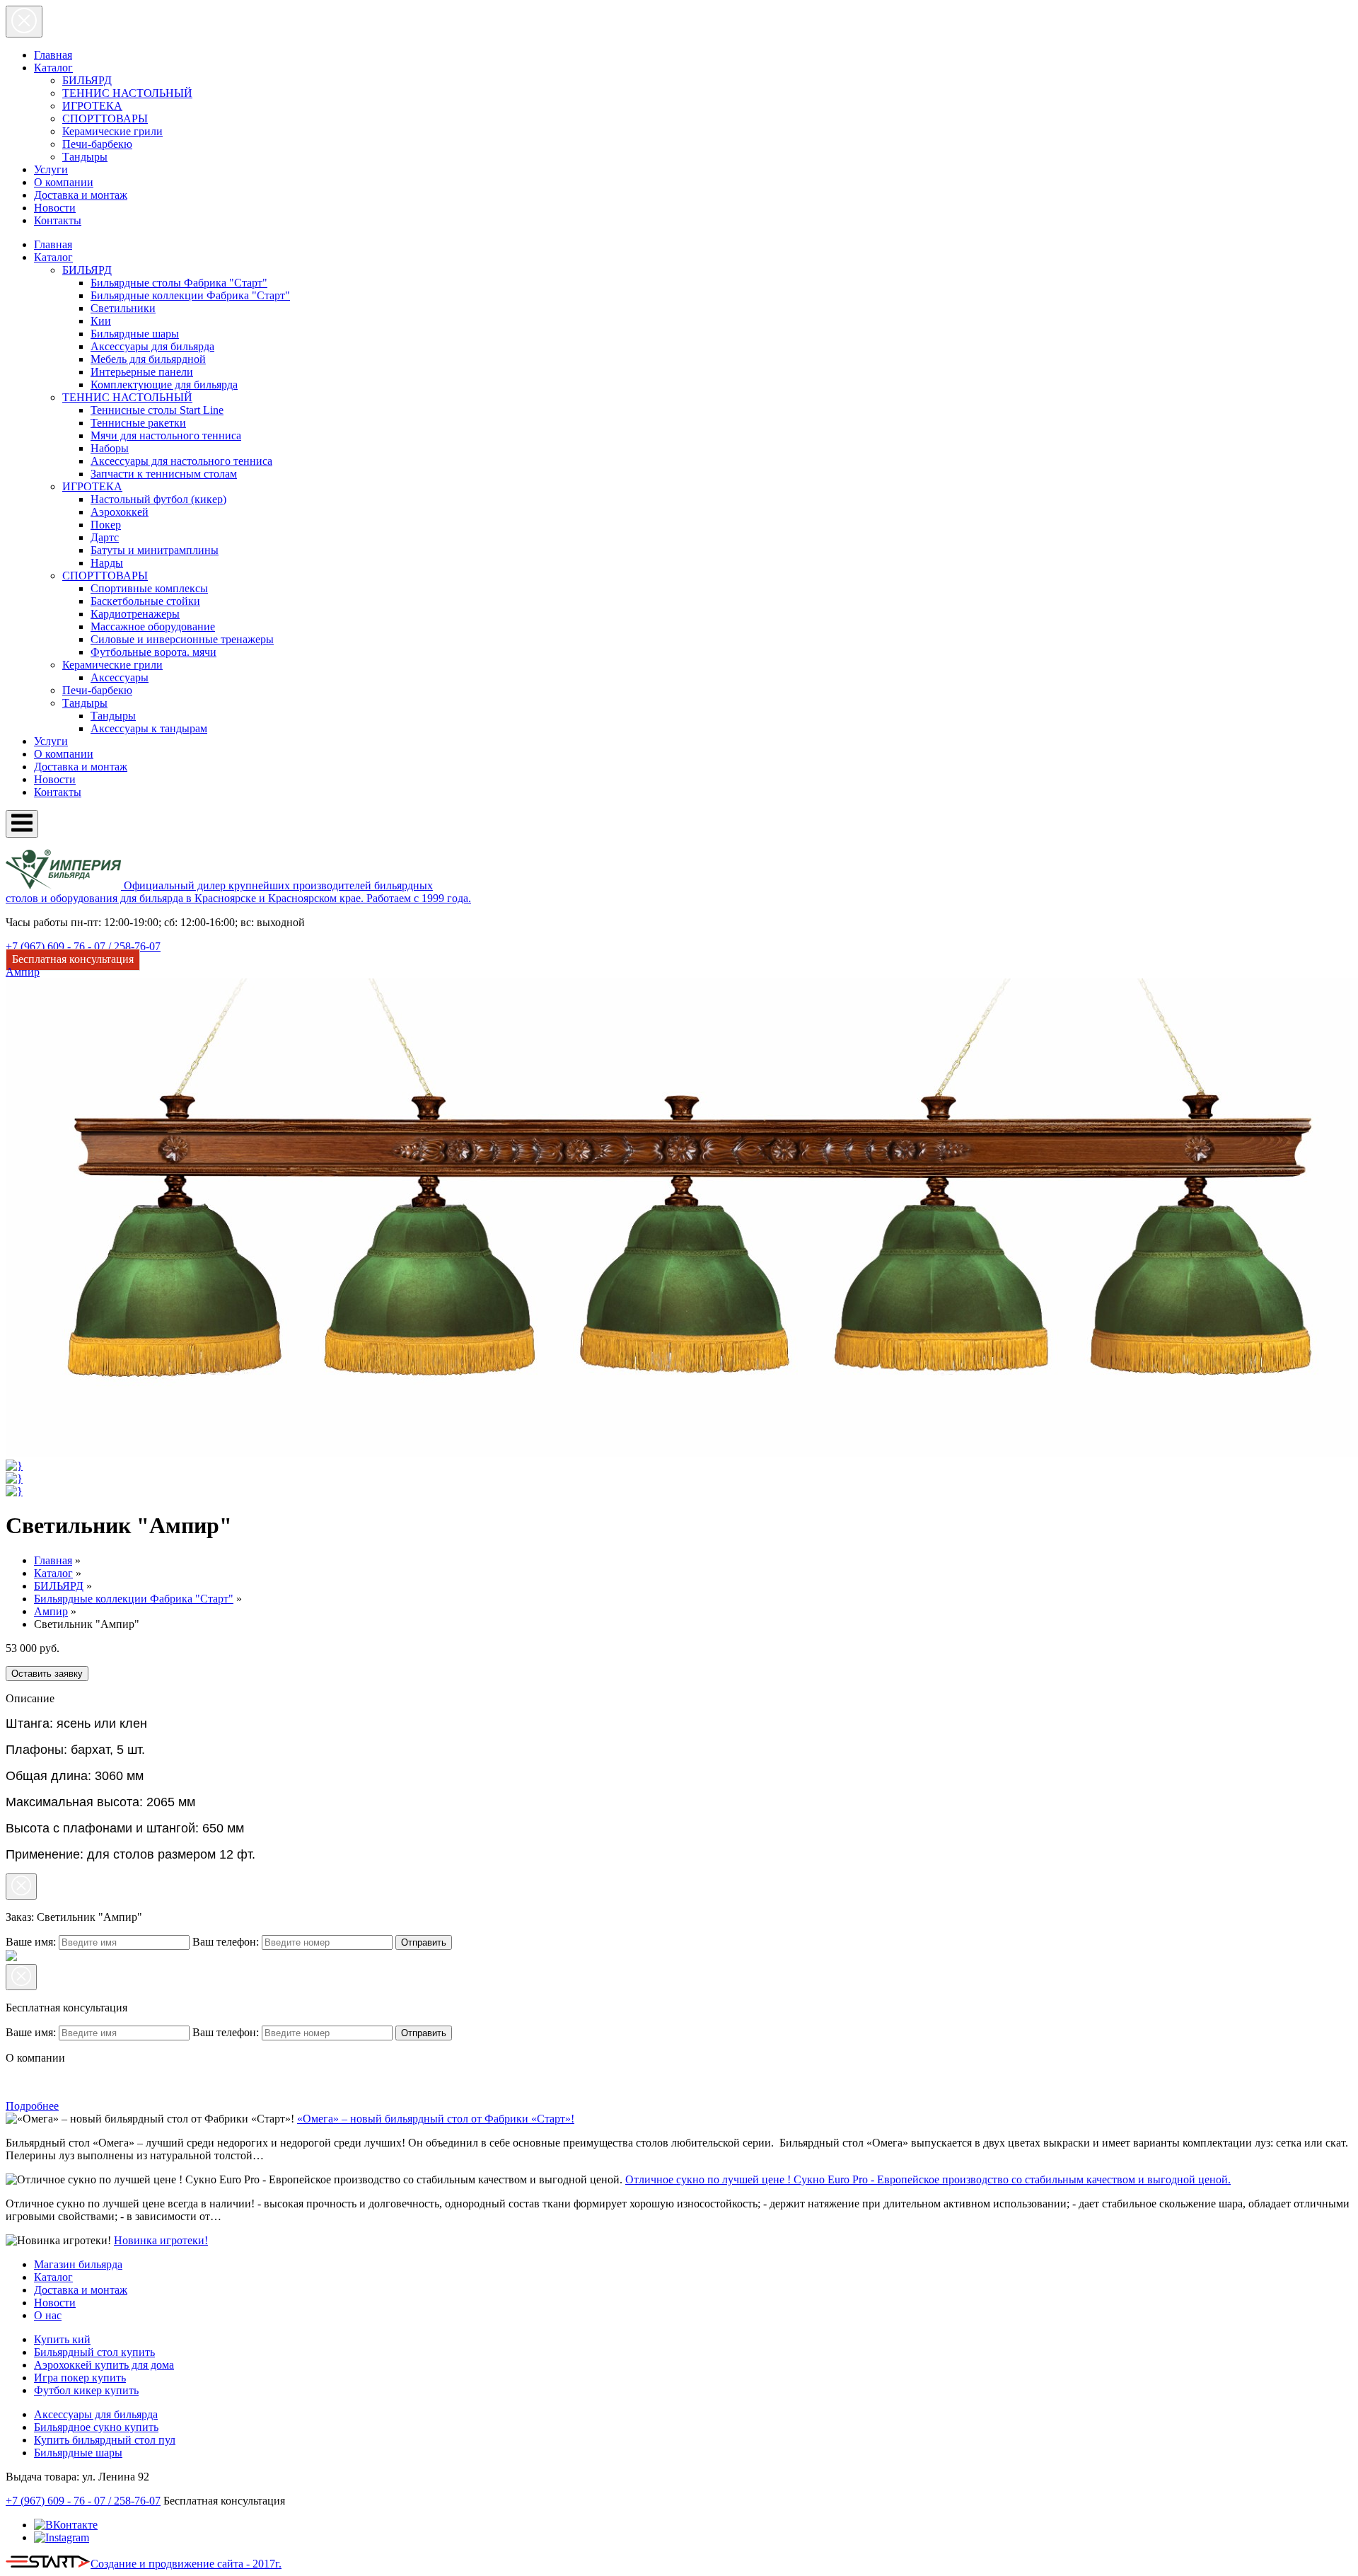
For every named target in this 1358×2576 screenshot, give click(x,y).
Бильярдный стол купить (94, 2352)
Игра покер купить (80, 2378)
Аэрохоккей (120, 512)
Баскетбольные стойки (145, 601)
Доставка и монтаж (81, 195)
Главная (53, 55)
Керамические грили (112, 131)
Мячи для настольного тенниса (166, 435)
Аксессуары (120, 677)
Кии (101, 321)
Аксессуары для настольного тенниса (181, 461)
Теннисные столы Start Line (157, 410)
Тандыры (85, 157)
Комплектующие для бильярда (164, 385)
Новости (55, 208)
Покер (106, 525)
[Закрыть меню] (24, 22)
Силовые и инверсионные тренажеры (182, 639)
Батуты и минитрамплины (155, 550)
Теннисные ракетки (138, 423)
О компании (64, 182)
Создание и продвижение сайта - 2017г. (186, 2564)
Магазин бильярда (78, 2264)
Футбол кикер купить (86, 2390)
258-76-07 (83, 946)
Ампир (51, 1611)
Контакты (58, 220)
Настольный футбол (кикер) (158, 499)
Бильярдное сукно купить (96, 2427)
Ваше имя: (32, 1942)
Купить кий (62, 2339)
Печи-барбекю (97, 144)
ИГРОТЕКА (92, 106)
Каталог (53, 68)
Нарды (107, 563)
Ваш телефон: (227, 1942)
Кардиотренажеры (135, 614)
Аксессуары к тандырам (149, 728)
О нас (48, 2315)
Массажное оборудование (153, 626)
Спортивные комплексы (149, 588)
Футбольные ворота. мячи (153, 652)
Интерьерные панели (142, 372)
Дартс (105, 537)
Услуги (51, 169)
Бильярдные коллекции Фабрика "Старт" (190, 295)
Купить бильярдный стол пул (105, 2440)
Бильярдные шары (135, 334)
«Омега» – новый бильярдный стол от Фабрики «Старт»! (436, 2119)
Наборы (110, 448)
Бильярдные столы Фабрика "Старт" (179, 283)
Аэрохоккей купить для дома (104, 2365)
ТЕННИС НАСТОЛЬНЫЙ (127, 93)
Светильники (123, 308)
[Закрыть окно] (21, 1887)
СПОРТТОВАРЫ (105, 119)
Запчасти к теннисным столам (164, 474)
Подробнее (32, 2106)
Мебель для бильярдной (148, 359)
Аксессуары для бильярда (152, 346)
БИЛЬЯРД (87, 80)
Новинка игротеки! (161, 2240)
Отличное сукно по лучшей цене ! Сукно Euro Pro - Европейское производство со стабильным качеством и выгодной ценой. (928, 2179)
